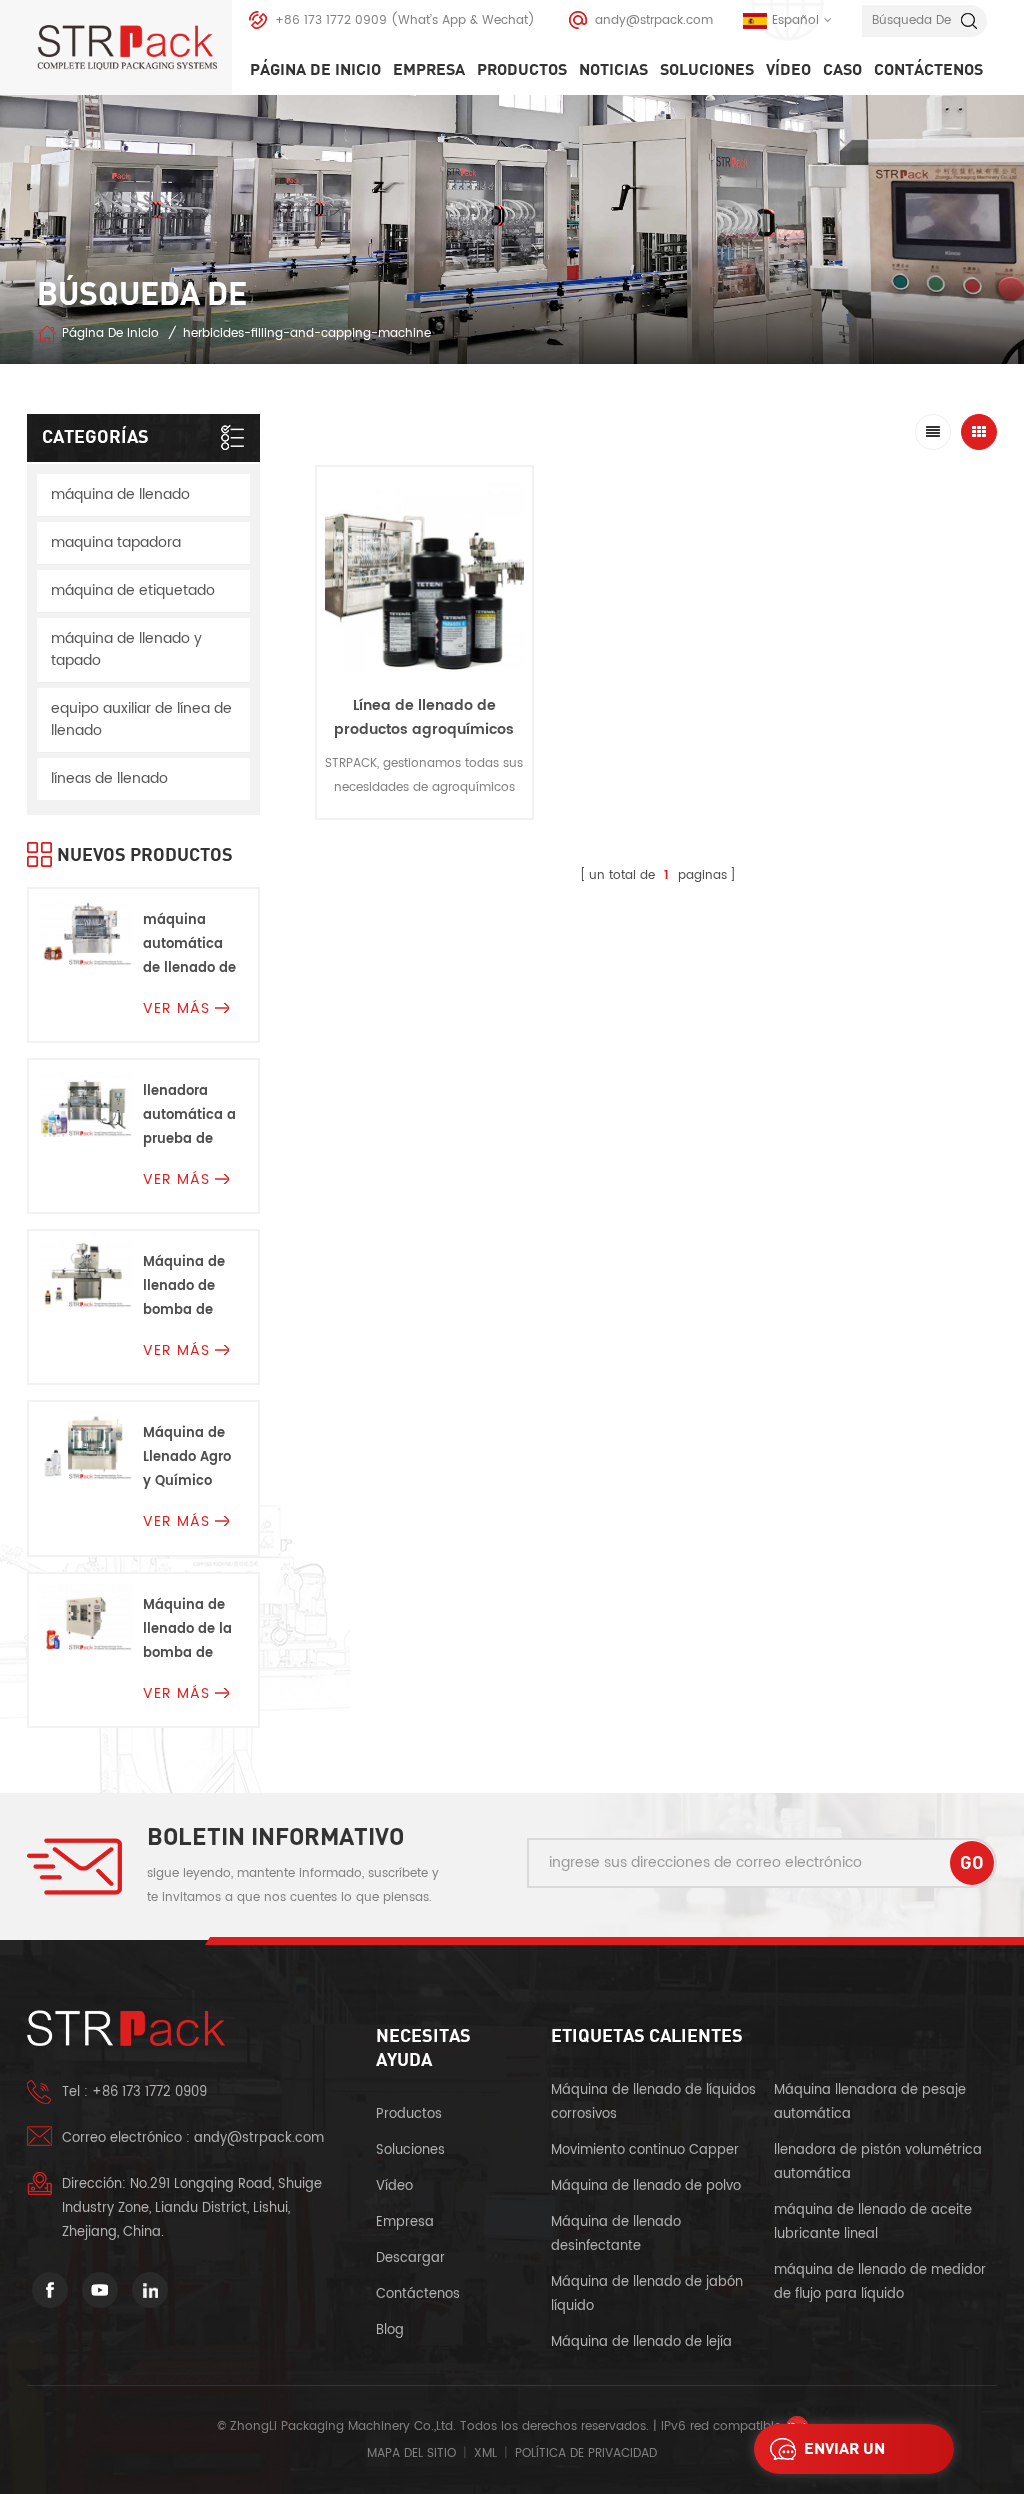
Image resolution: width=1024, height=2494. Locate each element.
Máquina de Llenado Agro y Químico (187, 1457)
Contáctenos (928, 70)
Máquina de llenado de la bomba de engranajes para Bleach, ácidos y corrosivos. (187, 1630)
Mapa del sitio (411, 2453)
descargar (410, 2258)
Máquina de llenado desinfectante (616, 2234)
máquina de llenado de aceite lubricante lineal (873, 2222)
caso (842, 70)
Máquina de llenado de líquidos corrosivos (653, 2102)
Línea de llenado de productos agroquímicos (424, 717)
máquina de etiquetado (133, 590)
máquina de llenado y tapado (126, 649)
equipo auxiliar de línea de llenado (141, 719)
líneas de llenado (109, 778)
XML (485, 2453)
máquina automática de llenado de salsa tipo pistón (189, 945)
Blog (390, 2330)
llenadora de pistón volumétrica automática (878, 2162)
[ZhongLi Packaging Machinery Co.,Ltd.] (134, 47)
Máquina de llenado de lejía (641, 2342)
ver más (424, 834)
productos (409, 2114)
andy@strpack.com (654, 20)
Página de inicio (315, 70)
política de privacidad (586, 2453)
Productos (522, 70)
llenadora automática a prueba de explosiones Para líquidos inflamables (189, 1116)
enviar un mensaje (844, 2454)
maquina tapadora (116, 542)
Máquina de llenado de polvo (646, 2186)
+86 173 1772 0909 (331, 20)
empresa (429, 70)
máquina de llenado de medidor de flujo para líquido (880, 2282)
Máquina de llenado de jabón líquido (647, 2294)
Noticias (613, 70)
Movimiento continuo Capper (647, 2150)
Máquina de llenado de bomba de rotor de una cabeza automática (184, 1287)
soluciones (707, 70)
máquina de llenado (120, 494)
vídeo (788, 70)
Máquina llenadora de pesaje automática (870, 2102)
